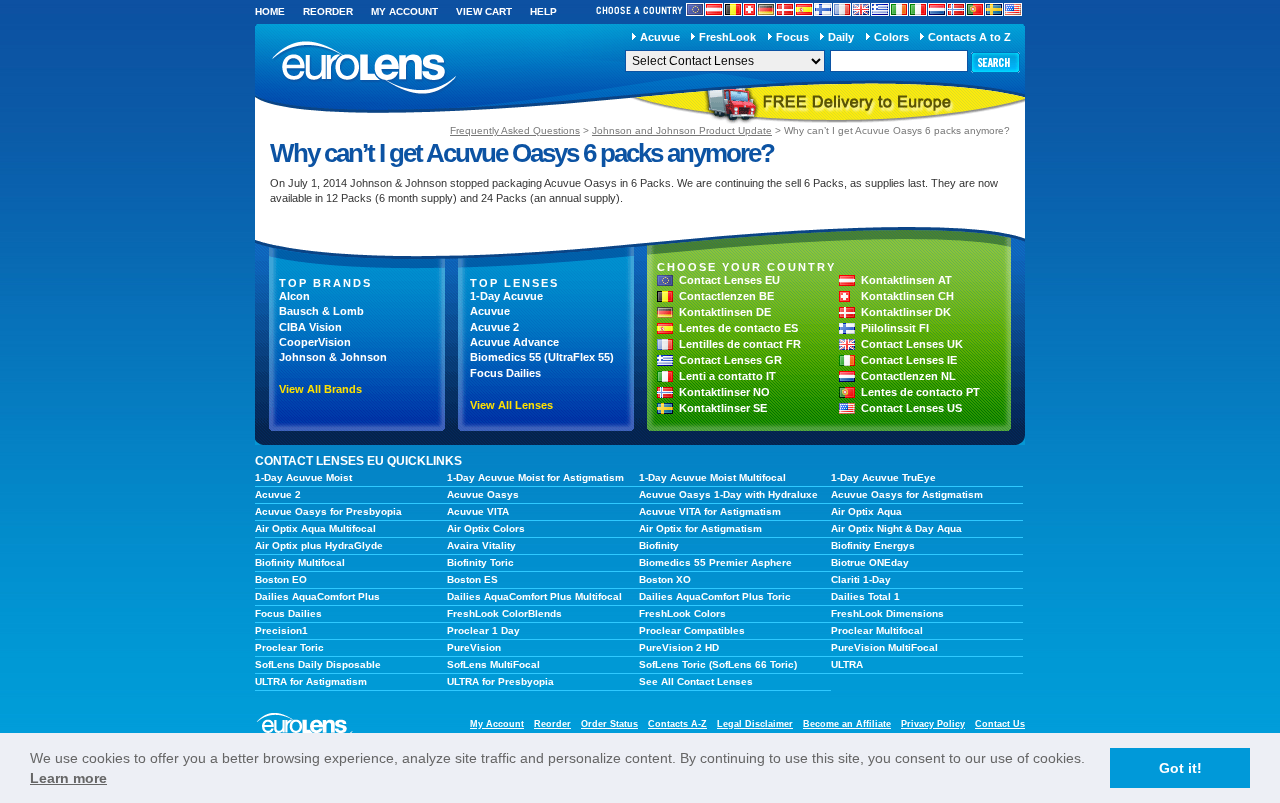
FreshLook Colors (682, 613)
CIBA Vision (310, 327)
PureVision (474, 647)
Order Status (609, 724)
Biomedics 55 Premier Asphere (715, 562)
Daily (841, 37)
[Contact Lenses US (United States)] (1013, 9)
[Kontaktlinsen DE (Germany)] (766, 9)
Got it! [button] (1180, 768)
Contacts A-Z (677, 724)
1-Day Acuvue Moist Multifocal (712, 477)
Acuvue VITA (478, 511)
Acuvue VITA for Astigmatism (710, 511)
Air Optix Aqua (866, 511)
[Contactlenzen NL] (937, 9)
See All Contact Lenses (696, 681)
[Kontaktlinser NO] (956, 9)
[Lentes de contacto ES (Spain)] (804, 9)
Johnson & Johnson (333, 357)
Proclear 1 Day (483, 630)
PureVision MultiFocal (884, 647)
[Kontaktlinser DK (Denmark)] (785, 9)
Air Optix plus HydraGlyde (319, 545)
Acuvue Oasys (483, 494)
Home (270, 11)
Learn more (68, 778)
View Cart (484, 11)
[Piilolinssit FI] (823, 9)
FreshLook (727, 37)
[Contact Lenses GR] (880, 9)
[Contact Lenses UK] (861, 9)
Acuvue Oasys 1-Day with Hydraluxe (728, 494)
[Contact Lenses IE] (899, 9)
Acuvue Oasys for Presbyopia (328, 511)
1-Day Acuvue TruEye (883, 477)
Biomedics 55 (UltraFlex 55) (542, 357)
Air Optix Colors (486, 528)
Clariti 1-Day (861, 579)
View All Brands (320, 389)
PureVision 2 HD (679, 647)
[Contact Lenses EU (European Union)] (695, 9)
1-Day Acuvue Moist (303, 477)
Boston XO (665, 579)
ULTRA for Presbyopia (500, 681)
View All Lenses (511, 405)
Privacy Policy (933, 724)
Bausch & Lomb (321, 311)
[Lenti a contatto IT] (918, 9)
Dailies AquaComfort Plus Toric (715, 596)
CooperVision (315, 342)
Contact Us (1000, 724)
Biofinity (659, 545)
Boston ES (472, 579)
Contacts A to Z (969, 37)
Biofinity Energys (873, 545)
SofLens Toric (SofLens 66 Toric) (718, 664)
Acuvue (660, 37)
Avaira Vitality (481, 545)
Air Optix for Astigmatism (700, 528)
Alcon (294, 296)
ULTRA (847, 664)
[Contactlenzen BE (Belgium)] (733, 9)
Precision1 (281, 630)
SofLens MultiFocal (493, 664)
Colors (891, 37)
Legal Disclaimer (755, 724)
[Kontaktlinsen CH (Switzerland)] (749, 9)
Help (543, 11)
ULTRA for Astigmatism (311, 681)
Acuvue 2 (494, 327)
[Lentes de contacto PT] (975, 9)
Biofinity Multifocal (300, 562)
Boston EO (281, 579)
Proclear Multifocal (877, 630)
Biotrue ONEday (870, 562)
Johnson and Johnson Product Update (682, 130)
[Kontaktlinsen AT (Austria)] (714, 9)
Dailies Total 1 (865, 596)
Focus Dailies (505, 373)
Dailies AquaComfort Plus (317, 596)
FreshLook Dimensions (887, 613)
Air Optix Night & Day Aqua (896, 528)
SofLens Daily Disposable (318, 664)
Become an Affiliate (847, 724)
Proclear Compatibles (692, 630)
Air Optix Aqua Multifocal (315, 528)
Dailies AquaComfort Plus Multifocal (534, 596)
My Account (404, 11)
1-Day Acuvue (506, 296)
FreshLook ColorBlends (504, 613)
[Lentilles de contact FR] (842, 9)
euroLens (364, 68)
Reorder (328, 11)
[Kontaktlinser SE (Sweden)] (994, 9)
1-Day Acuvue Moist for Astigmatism (535, 477)
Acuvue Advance (514, 342)
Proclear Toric (289, 647)
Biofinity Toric (480, 562)
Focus (792, 37)
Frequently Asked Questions (515, 130)
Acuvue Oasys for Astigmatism (907, 494)
